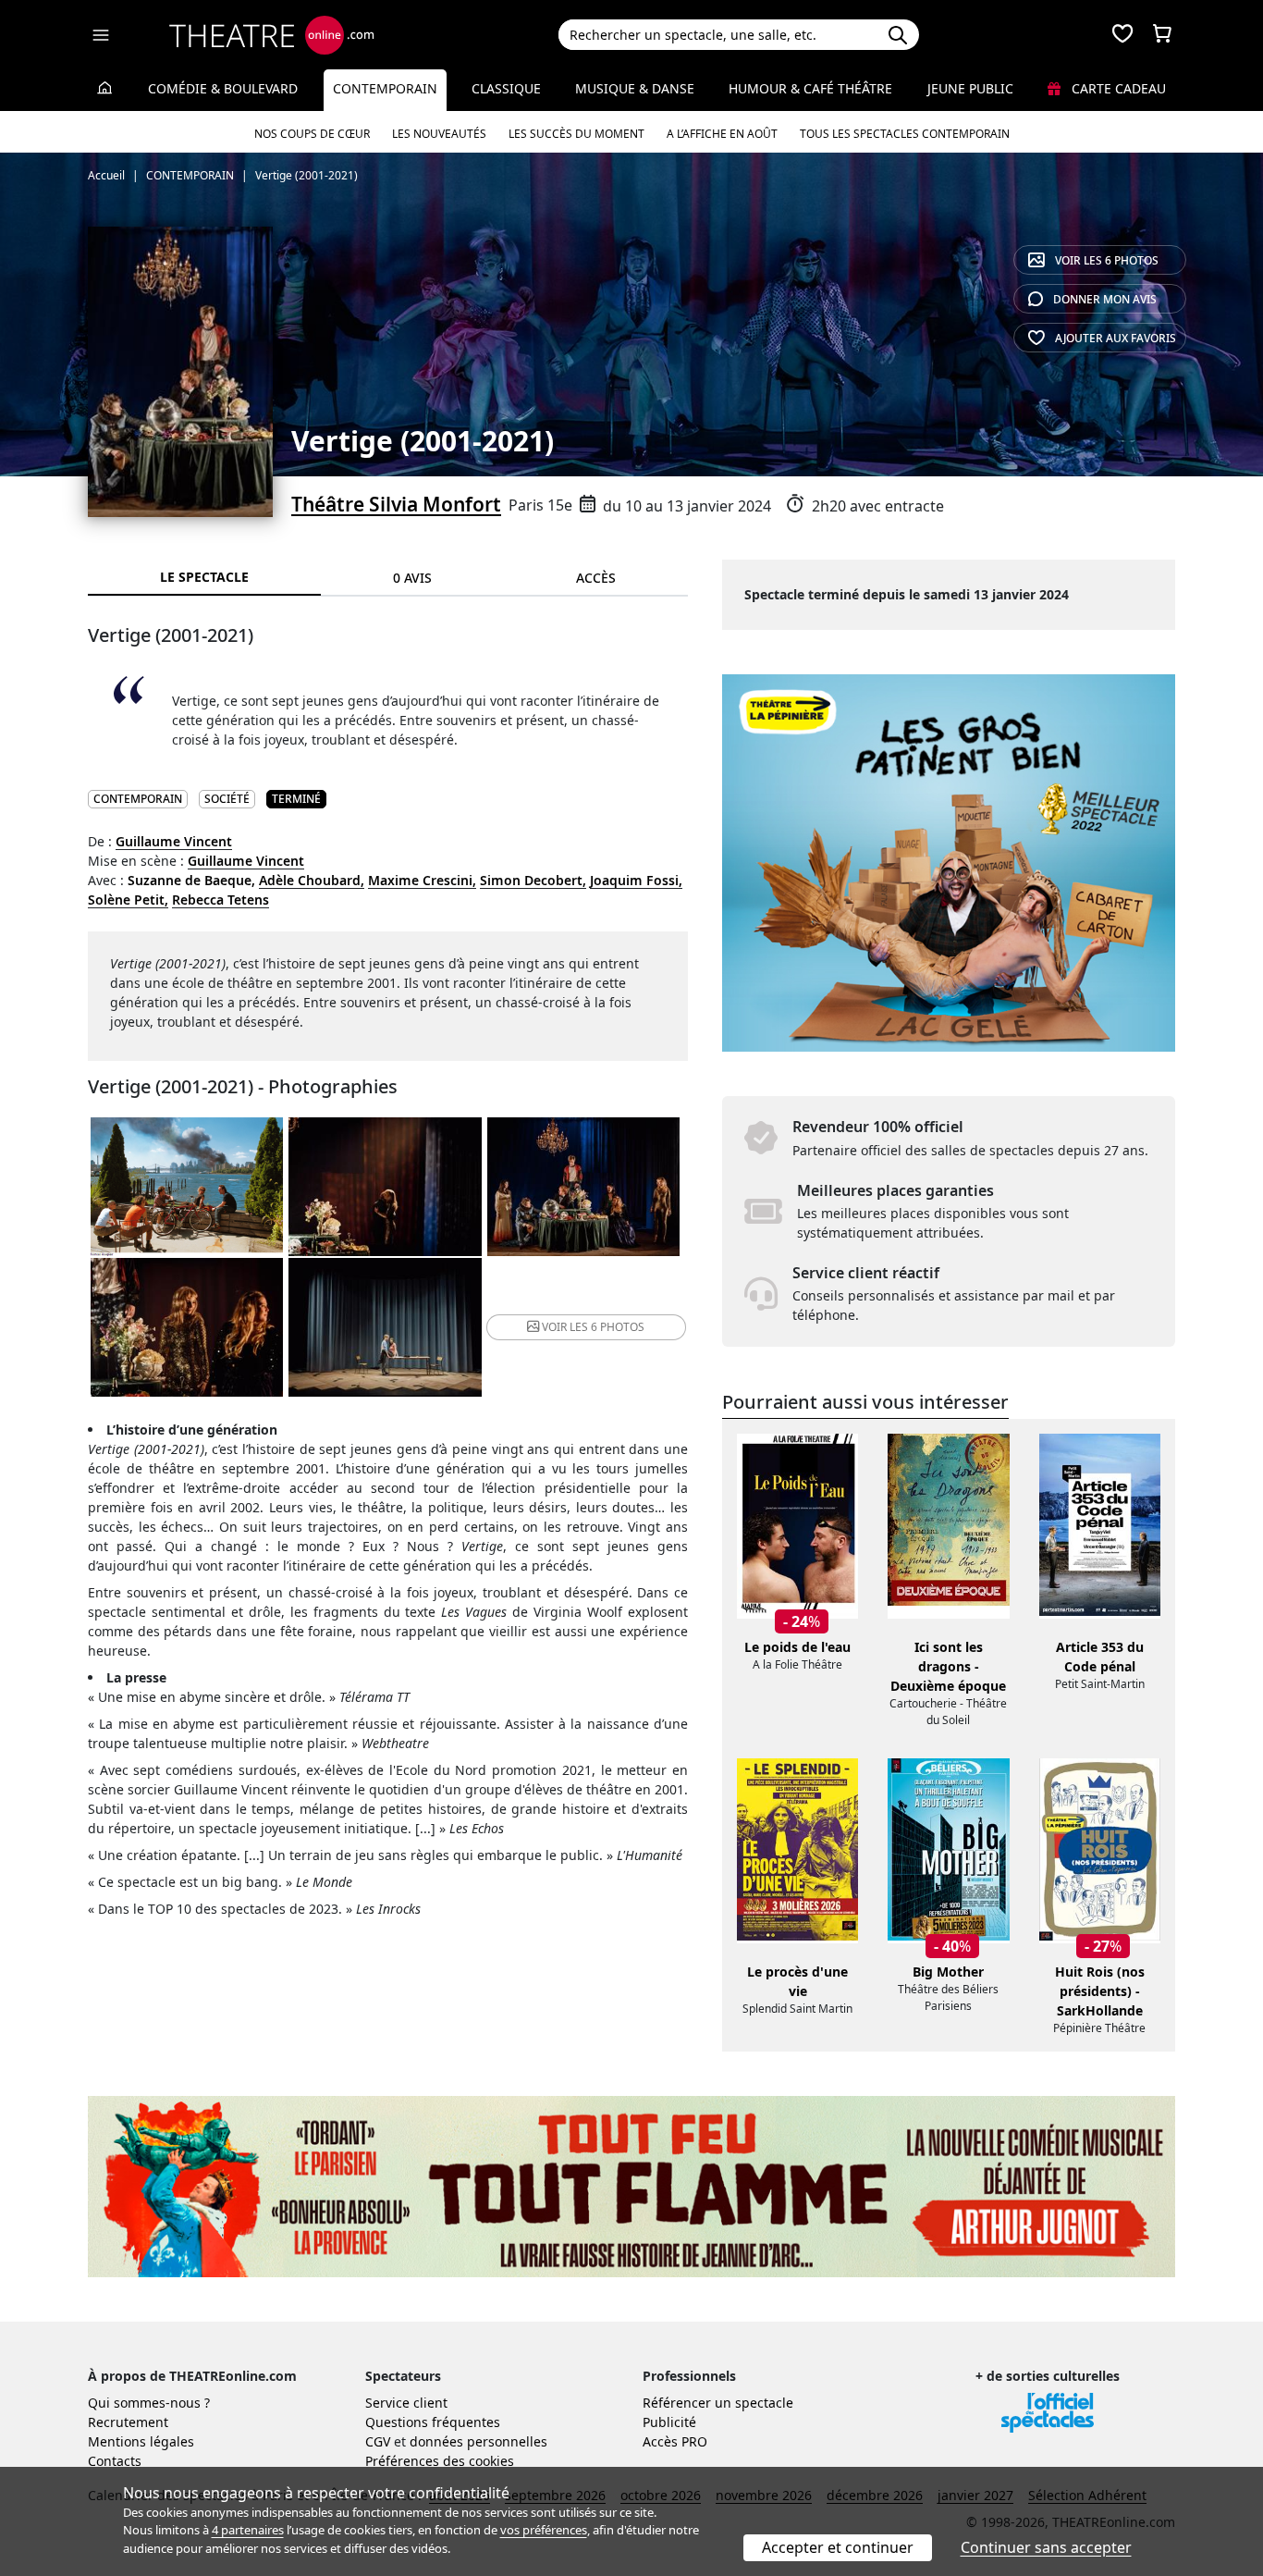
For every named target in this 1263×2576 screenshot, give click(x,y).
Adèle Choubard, (312, 880)
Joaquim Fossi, (636, 880)
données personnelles (478, 2441)
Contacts (115, 2461)
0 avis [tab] (412, 578)
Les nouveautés (439, 134)
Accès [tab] (596, 578)
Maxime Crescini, (422, 880)
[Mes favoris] (1122, 35)
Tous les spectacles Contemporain (905, 134)
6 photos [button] (593, 1327)
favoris (1116, 338)
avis (1105, 299)
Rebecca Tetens (221, 900)
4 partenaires (248, 2530)
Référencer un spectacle (718, 2403)
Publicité (669, 2422)
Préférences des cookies (440, 2461)
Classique (506, 88)
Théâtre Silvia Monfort (396, 504)
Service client (406, 2403)
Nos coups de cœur (312, 134)
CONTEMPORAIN (138, 799)
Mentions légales (141, 2441)
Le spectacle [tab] (204, 577)
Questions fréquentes (433, 2422)
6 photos (1107, 260)
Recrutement (128, 2422)
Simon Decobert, (533, 880)
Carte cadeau (1117, 88)
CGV (378, 2441)
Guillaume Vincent (174, 841)
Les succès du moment (576, 134)
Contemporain (385, 88)
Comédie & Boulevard (223, 88)
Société (227, 799)
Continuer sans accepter (1046, 2547)
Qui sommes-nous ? (149, 2403)
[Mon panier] (1162, 35)
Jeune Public (970, 88)
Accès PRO (675, 2441)
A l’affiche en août (722, 134)
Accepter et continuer (838, 2547)
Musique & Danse (635, 88)
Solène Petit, (128, 900)
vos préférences (544, 2530)
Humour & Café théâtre (810, 88)
